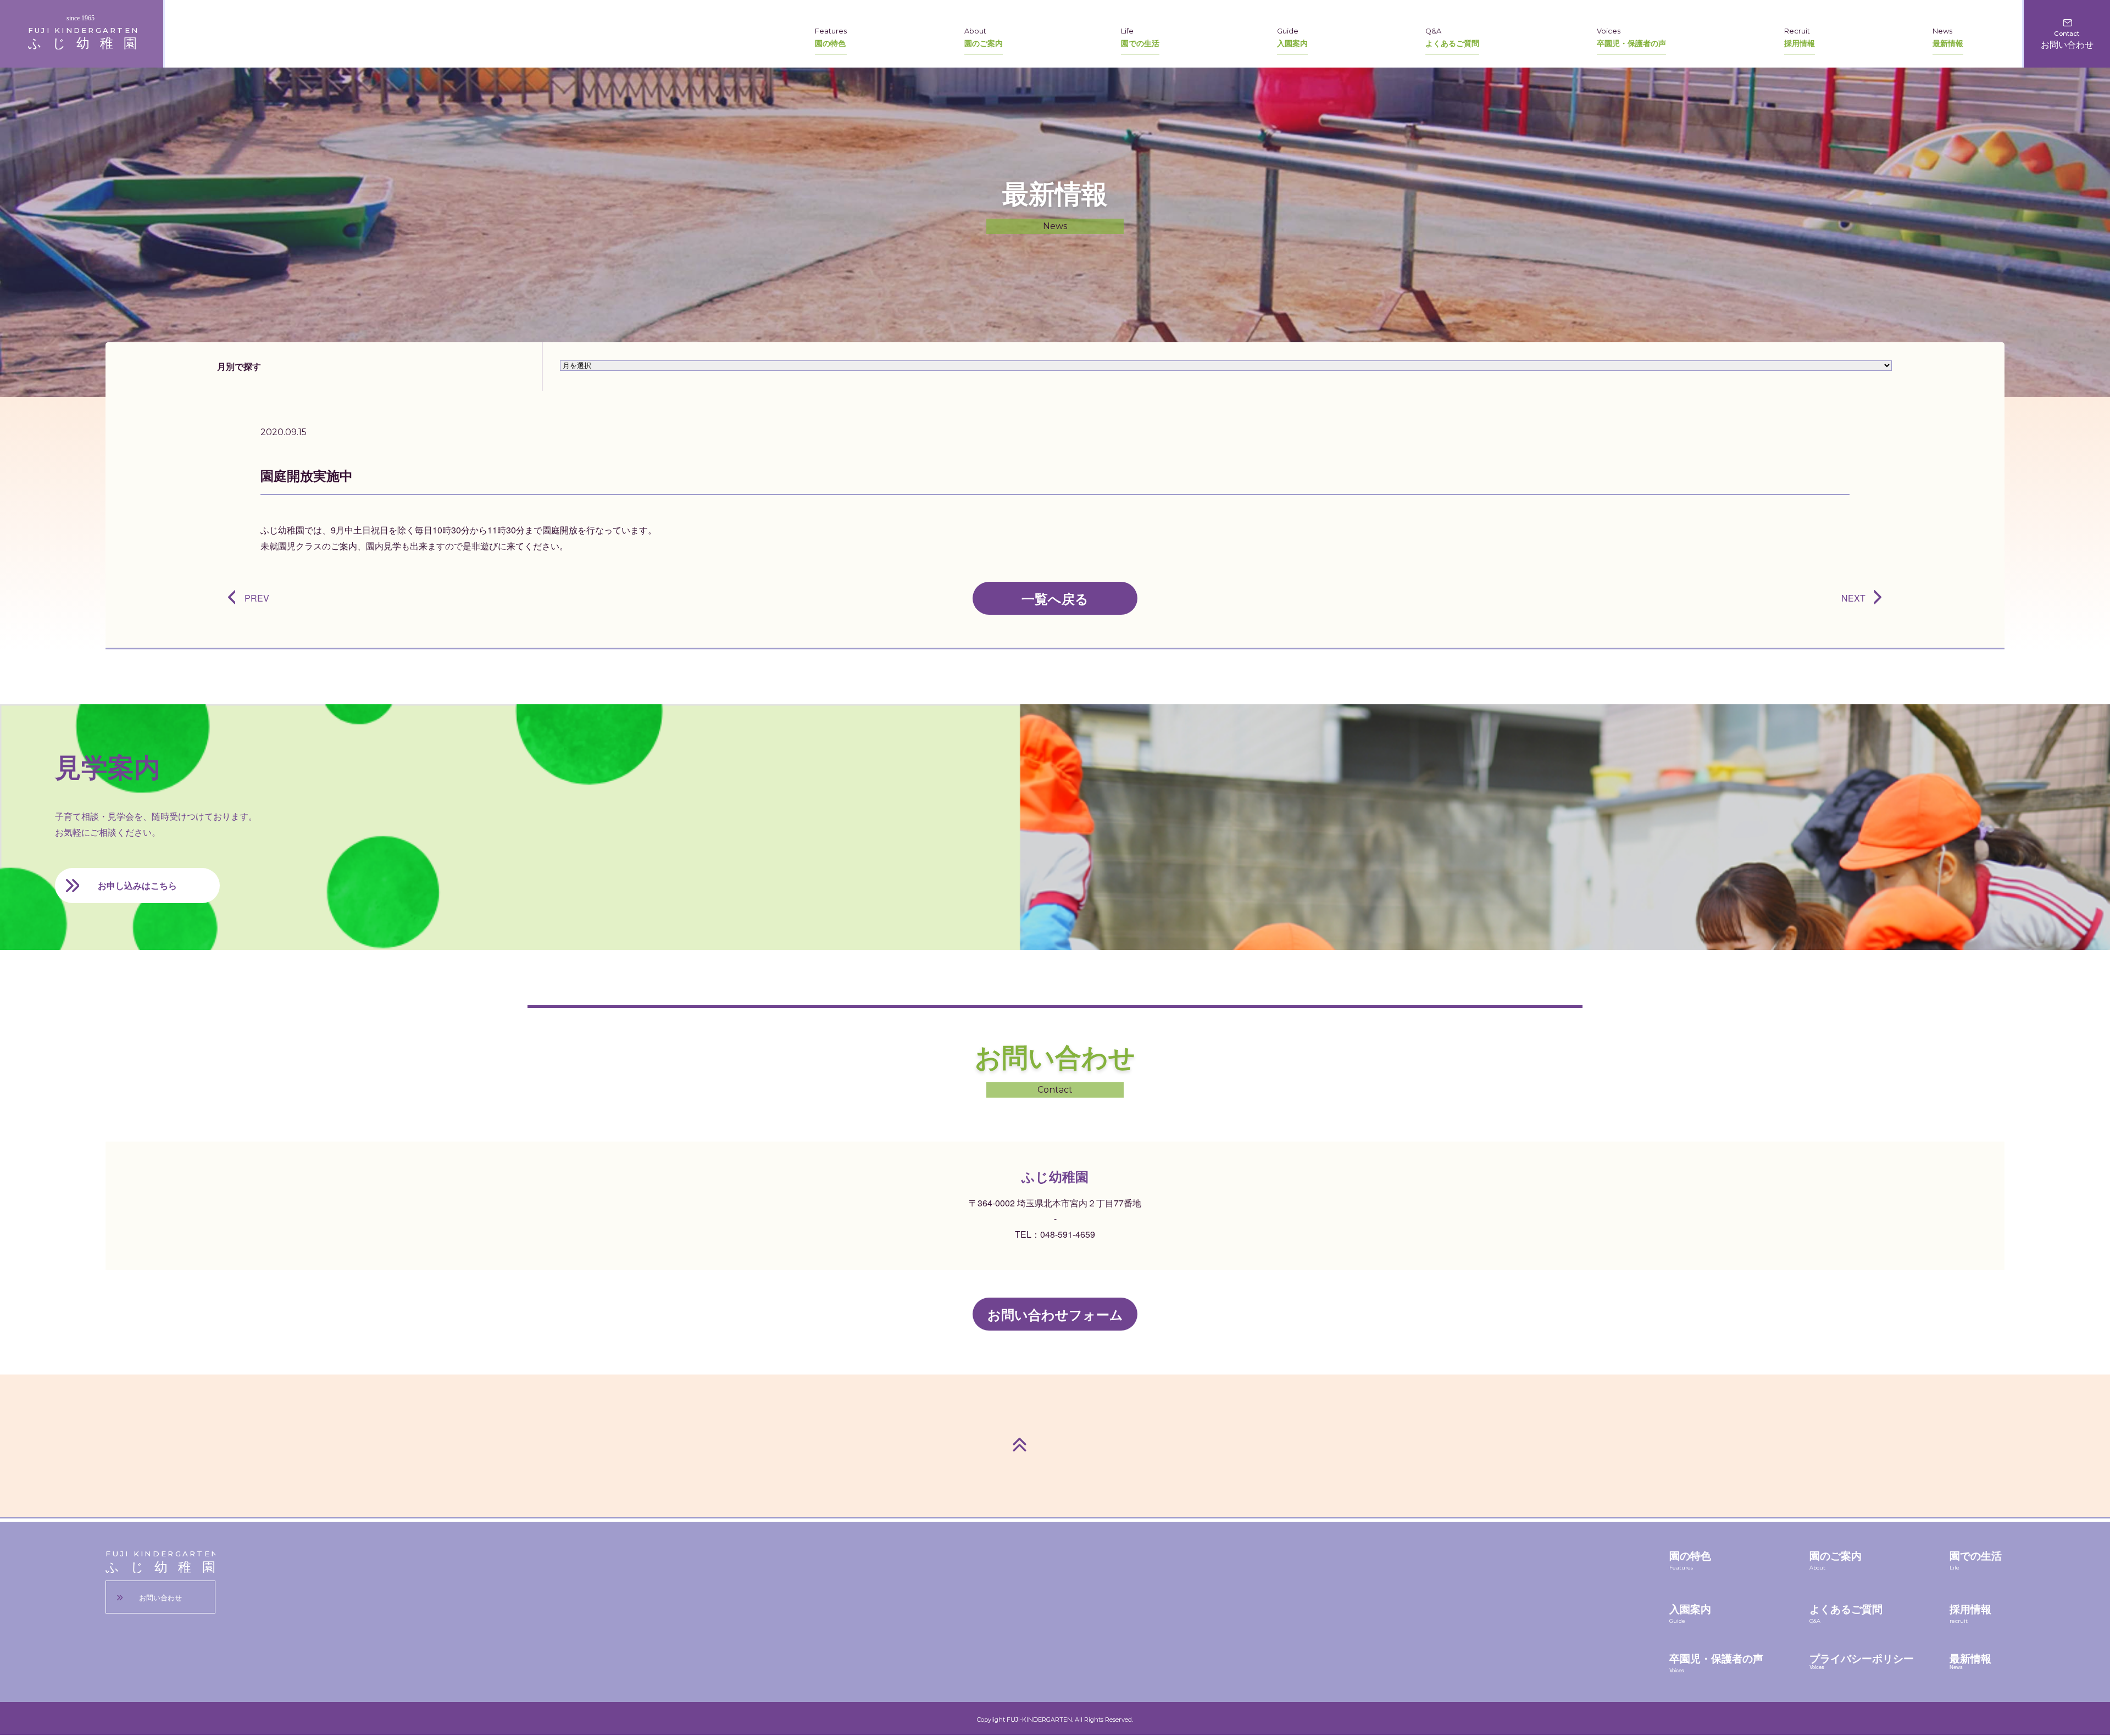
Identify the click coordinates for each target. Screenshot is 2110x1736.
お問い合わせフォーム (1055, 1314)
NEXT (1853, 598)
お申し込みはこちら (137, 885)
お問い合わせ (160, 1597)
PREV (257, 598)
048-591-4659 (1068, 1234)
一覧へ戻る (1055, 598)
